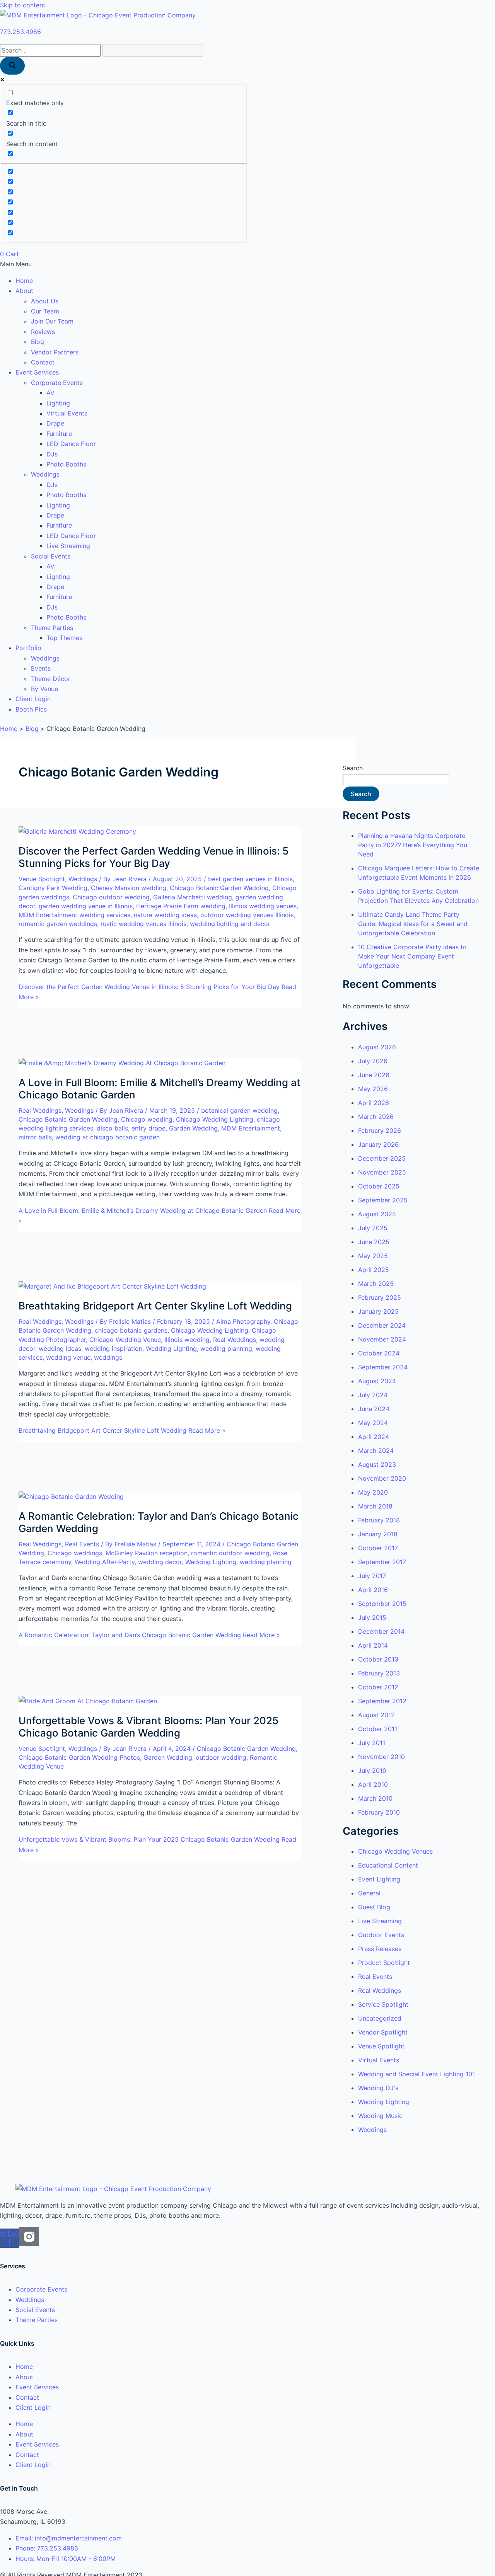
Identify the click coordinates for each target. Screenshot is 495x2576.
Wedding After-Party (105, 1562)
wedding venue (68, 1357)
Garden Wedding (193, 1128)
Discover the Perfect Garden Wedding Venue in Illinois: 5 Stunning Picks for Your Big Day (154, 857)
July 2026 (373, 1061)
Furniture (59, 434)
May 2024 (373, 1423)
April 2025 (374, 1270)
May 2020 (373, 1492)
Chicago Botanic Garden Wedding (219, 888)
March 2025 (376, 1284)
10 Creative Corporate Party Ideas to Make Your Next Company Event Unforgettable (412, 956)
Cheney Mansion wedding (129, 888)
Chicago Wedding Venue (125, 1340)
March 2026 (376, 1117)
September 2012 (382, 1701)
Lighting (58, 403)
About (24, 291)
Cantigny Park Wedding (53, 888)
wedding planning (226, 1348)
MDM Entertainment (251, 1128)
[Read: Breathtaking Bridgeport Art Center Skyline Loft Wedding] (112, 1286)
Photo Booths (66, 464)
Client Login (33, 699)
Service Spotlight (383, 2004)
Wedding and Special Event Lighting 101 (416, 2074)
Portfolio (28, 648)
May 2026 (373, 1089)
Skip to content (23, 5)
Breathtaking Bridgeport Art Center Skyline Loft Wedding (155, 1306)
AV (50, 393)
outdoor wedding (221, 1757)
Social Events (51, 556)
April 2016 (373, 1590)
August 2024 (377, 1381)
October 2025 (379, 1186)
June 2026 (374, 1075)
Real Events (82, 1544)
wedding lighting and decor (230, 924)
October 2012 (378, 1687)
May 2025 (373, 1256)
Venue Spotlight (42, 879)
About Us (45, 301)
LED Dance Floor (71, 444)
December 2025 (382, 1158)
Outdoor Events (381, 1935)
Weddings (45, 474)
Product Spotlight (384, 1963)
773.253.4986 (20, 32)
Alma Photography (243, 1321)
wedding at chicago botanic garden (108, 1137)
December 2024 (382, 1325)
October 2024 (379, 1353)
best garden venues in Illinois (250, 879)
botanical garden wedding (239, 1110)
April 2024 (374, 1437)
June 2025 (374, 1242)
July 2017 (372, 1576)
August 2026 (377, 1047)
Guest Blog (374, 1907)
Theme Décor (51, 679)
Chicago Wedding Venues (395, 1851)
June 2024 (374, 1409)
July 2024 (373, 1395)
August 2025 (377, 1214)
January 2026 (378, 1144)
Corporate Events (57, 383)
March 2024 (376, 1451)
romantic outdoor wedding (230, 1553)
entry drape (148, 1128)
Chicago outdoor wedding (111, 897)
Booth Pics (31, 709)
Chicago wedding (147, 1119)
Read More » (122, 1430)
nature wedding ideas (165, 915)
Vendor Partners (55, 352)
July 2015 (372, 1617)
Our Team (45, 311)
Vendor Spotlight (383, 2032)
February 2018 (379, 1520)
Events (41, 668)
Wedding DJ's (378, 2088)
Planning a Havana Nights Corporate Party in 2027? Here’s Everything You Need (413, 845)
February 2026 (380, 1131)
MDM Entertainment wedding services (74, 915)
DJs (52, 454)
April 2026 (374, 1103)
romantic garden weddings (58, 924)
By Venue (44, 689)
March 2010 (375, 1798)
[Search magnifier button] (12, 66)
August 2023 (377, 1464)
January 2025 (378, 1311)
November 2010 (381, 1757)
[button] (247, 264)
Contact (43, 362)
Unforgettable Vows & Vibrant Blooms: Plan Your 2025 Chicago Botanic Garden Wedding (148, 1727)
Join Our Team (52, 321)
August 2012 (376, 1715)
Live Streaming (68, 546)
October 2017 (378, 1548)
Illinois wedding (187, 1340)
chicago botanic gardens (131, 1330)
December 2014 (381, 1631)
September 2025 (383, 1200)
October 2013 (378, 1659)
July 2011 (372, 1743)
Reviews (43, 332)
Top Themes (64, 638)
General (369, 1893)
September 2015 (382, 1604)
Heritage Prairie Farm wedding (181, 906)
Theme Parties (52, 628)
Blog (38, 342)
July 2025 (373, 1228)
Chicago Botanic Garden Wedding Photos (79, 1757)
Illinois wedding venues (263, 906)
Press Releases (380, 1949)
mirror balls (35, 1137)
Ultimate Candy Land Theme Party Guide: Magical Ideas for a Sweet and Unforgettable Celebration (413, 924)
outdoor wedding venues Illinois (247, 915)
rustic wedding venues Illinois (143, 924)
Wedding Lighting (171, 1348)
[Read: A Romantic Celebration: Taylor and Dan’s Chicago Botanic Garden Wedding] (71, 1497)
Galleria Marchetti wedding (193, 897)
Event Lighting (379, 1879)
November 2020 (382, 1478)
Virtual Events (67, 413)
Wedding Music (380, 2116)
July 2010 (372, 1771)
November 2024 (382, 1339)
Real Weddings (40, 1110)
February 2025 (380, 1297)
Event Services (37, 372)
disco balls (112, 1128)
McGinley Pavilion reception (147, 1553)
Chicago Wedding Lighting (215, 1119)
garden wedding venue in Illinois (86, 906)
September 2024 (383, 1367)
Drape (55, 423)
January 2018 (378, 1534)
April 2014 (373, 1645)
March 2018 (375, 1506)
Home (24, 281)
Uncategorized (380, 2018)
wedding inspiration (114, 1348)
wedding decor (160, 1562)
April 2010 (373, 1784)
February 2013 (379, 1673)
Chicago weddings (75, 1553)
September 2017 (382, 1562)
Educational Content (388, 1865)
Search (353, 768)
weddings (108, 1357)
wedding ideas (60, 1348)
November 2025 (382, 1172)
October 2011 (378, 1729)
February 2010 (379, 1812)
